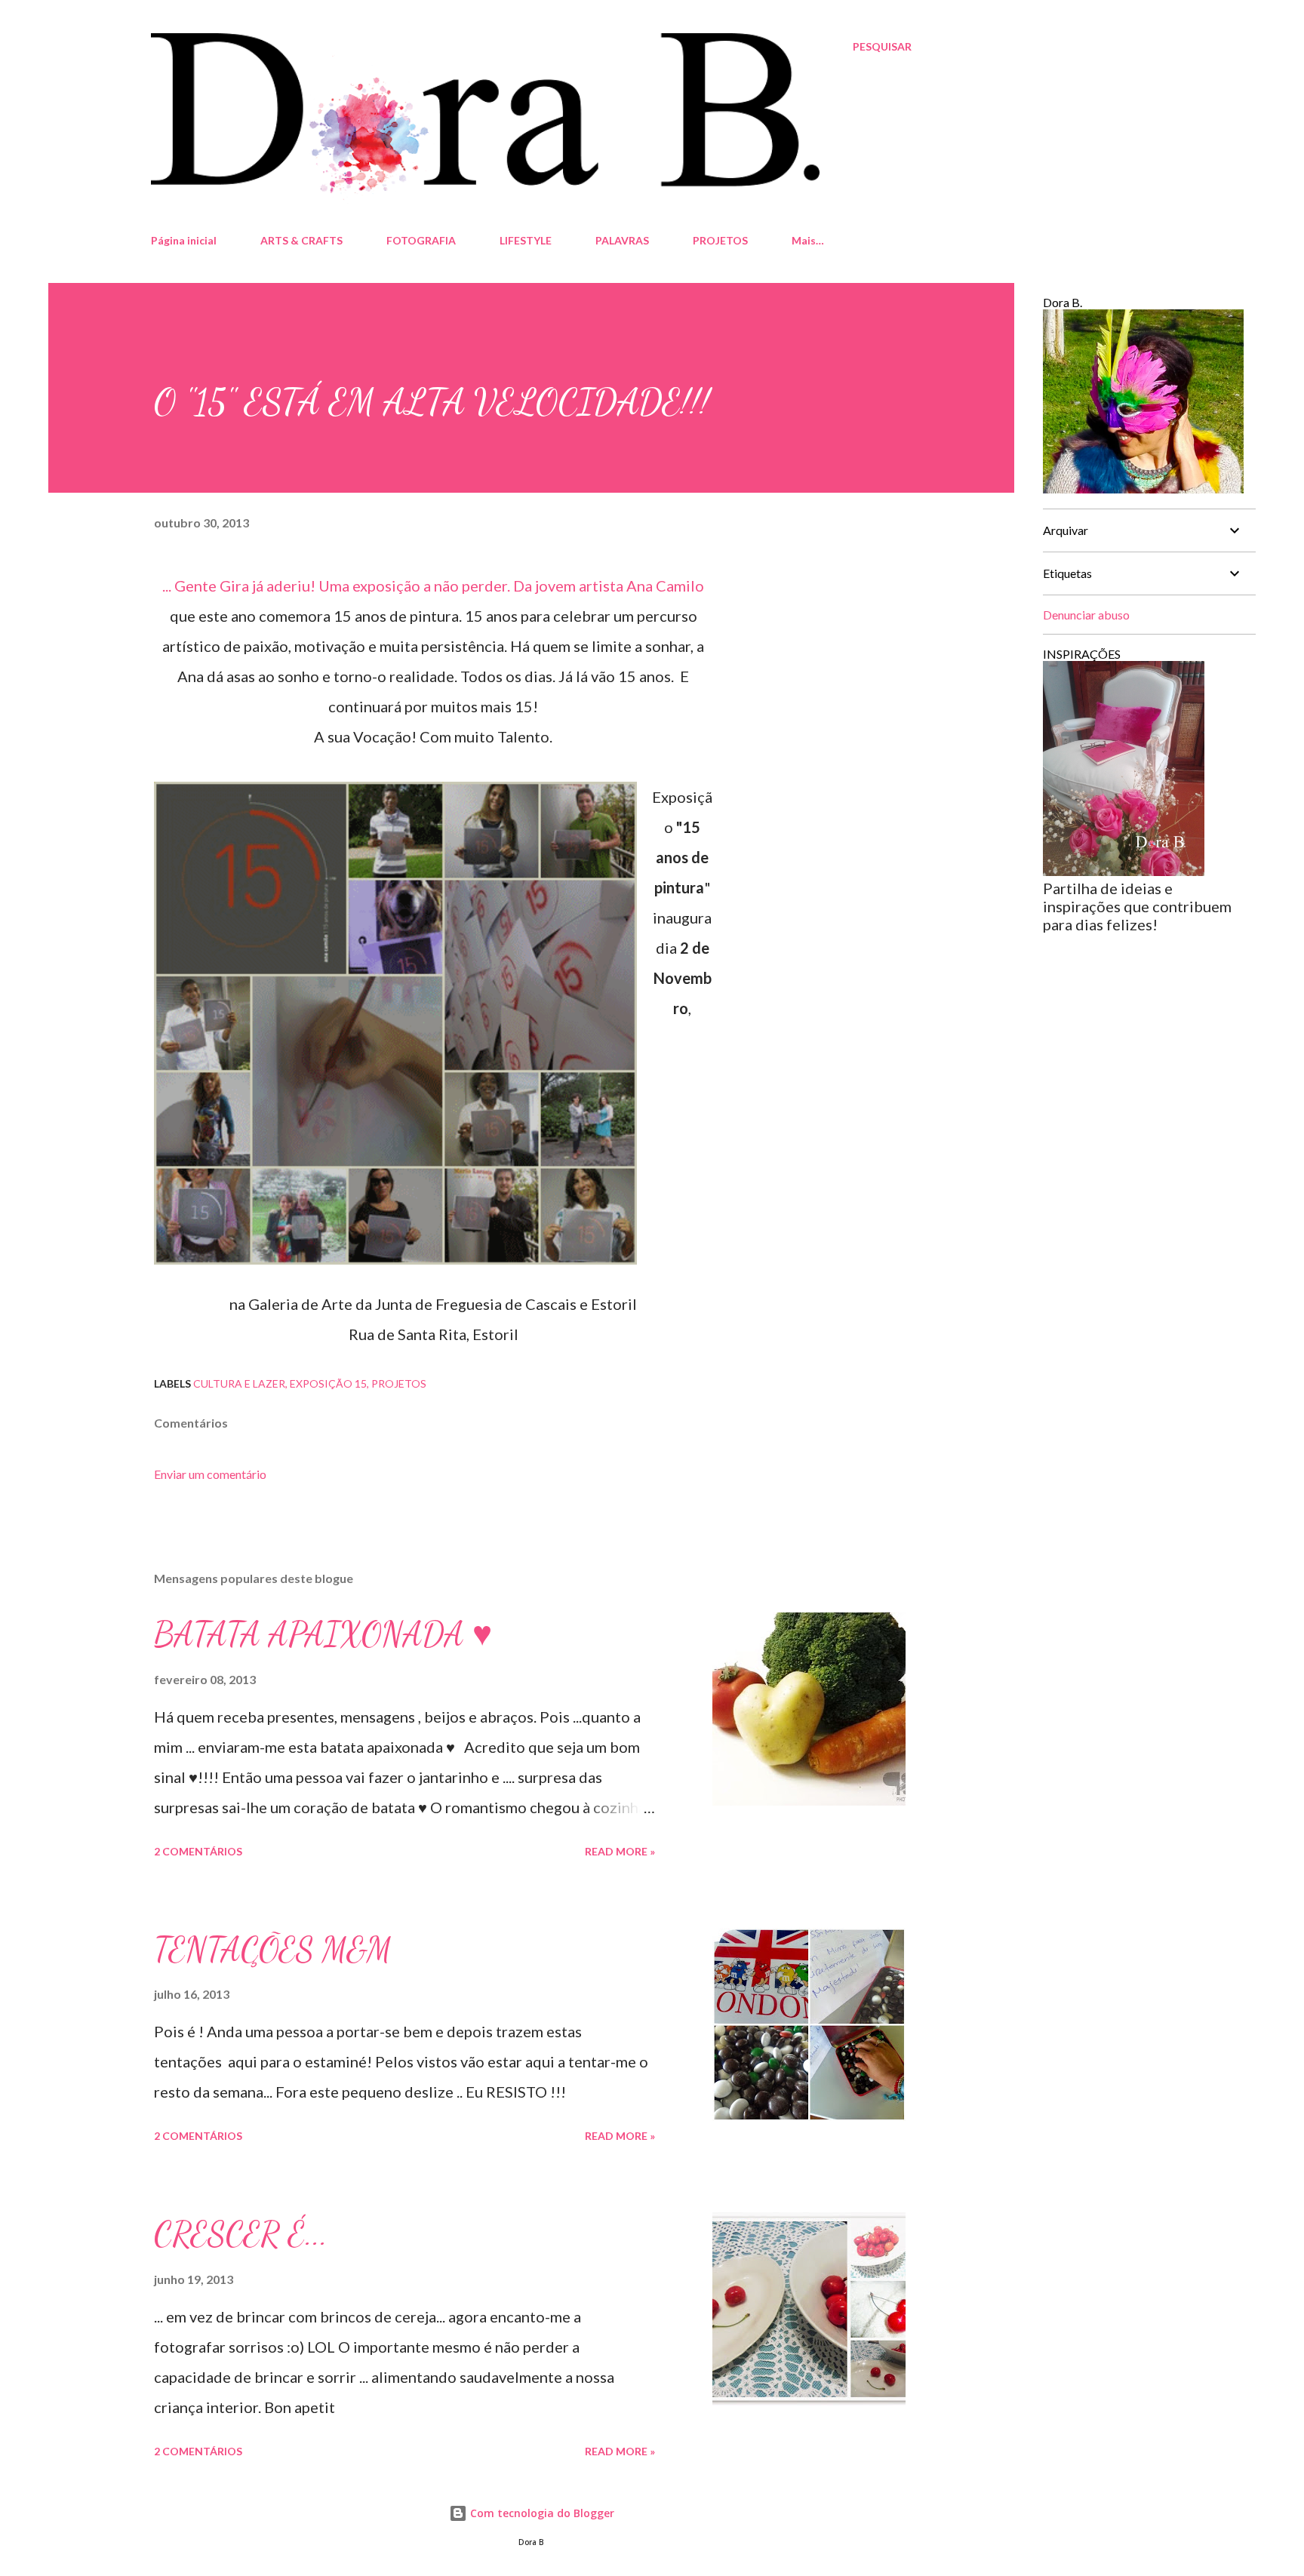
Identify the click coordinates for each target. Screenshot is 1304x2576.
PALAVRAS (622, 240)
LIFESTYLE (526, 240)
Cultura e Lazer (239, 1383)
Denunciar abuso (1086, 615)
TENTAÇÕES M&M (273, 1950)
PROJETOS (720, 240)
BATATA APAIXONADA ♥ (323, 1634)
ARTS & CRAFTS (301, 240)
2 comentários (198, 1851)
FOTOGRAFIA (421, 240)
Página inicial (184, 240)
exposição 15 (328, 1383)
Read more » (620, 1851)
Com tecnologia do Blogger (541, 2513)
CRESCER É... (241, 2234)
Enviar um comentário (210, 1474)
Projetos (399, 1383)
